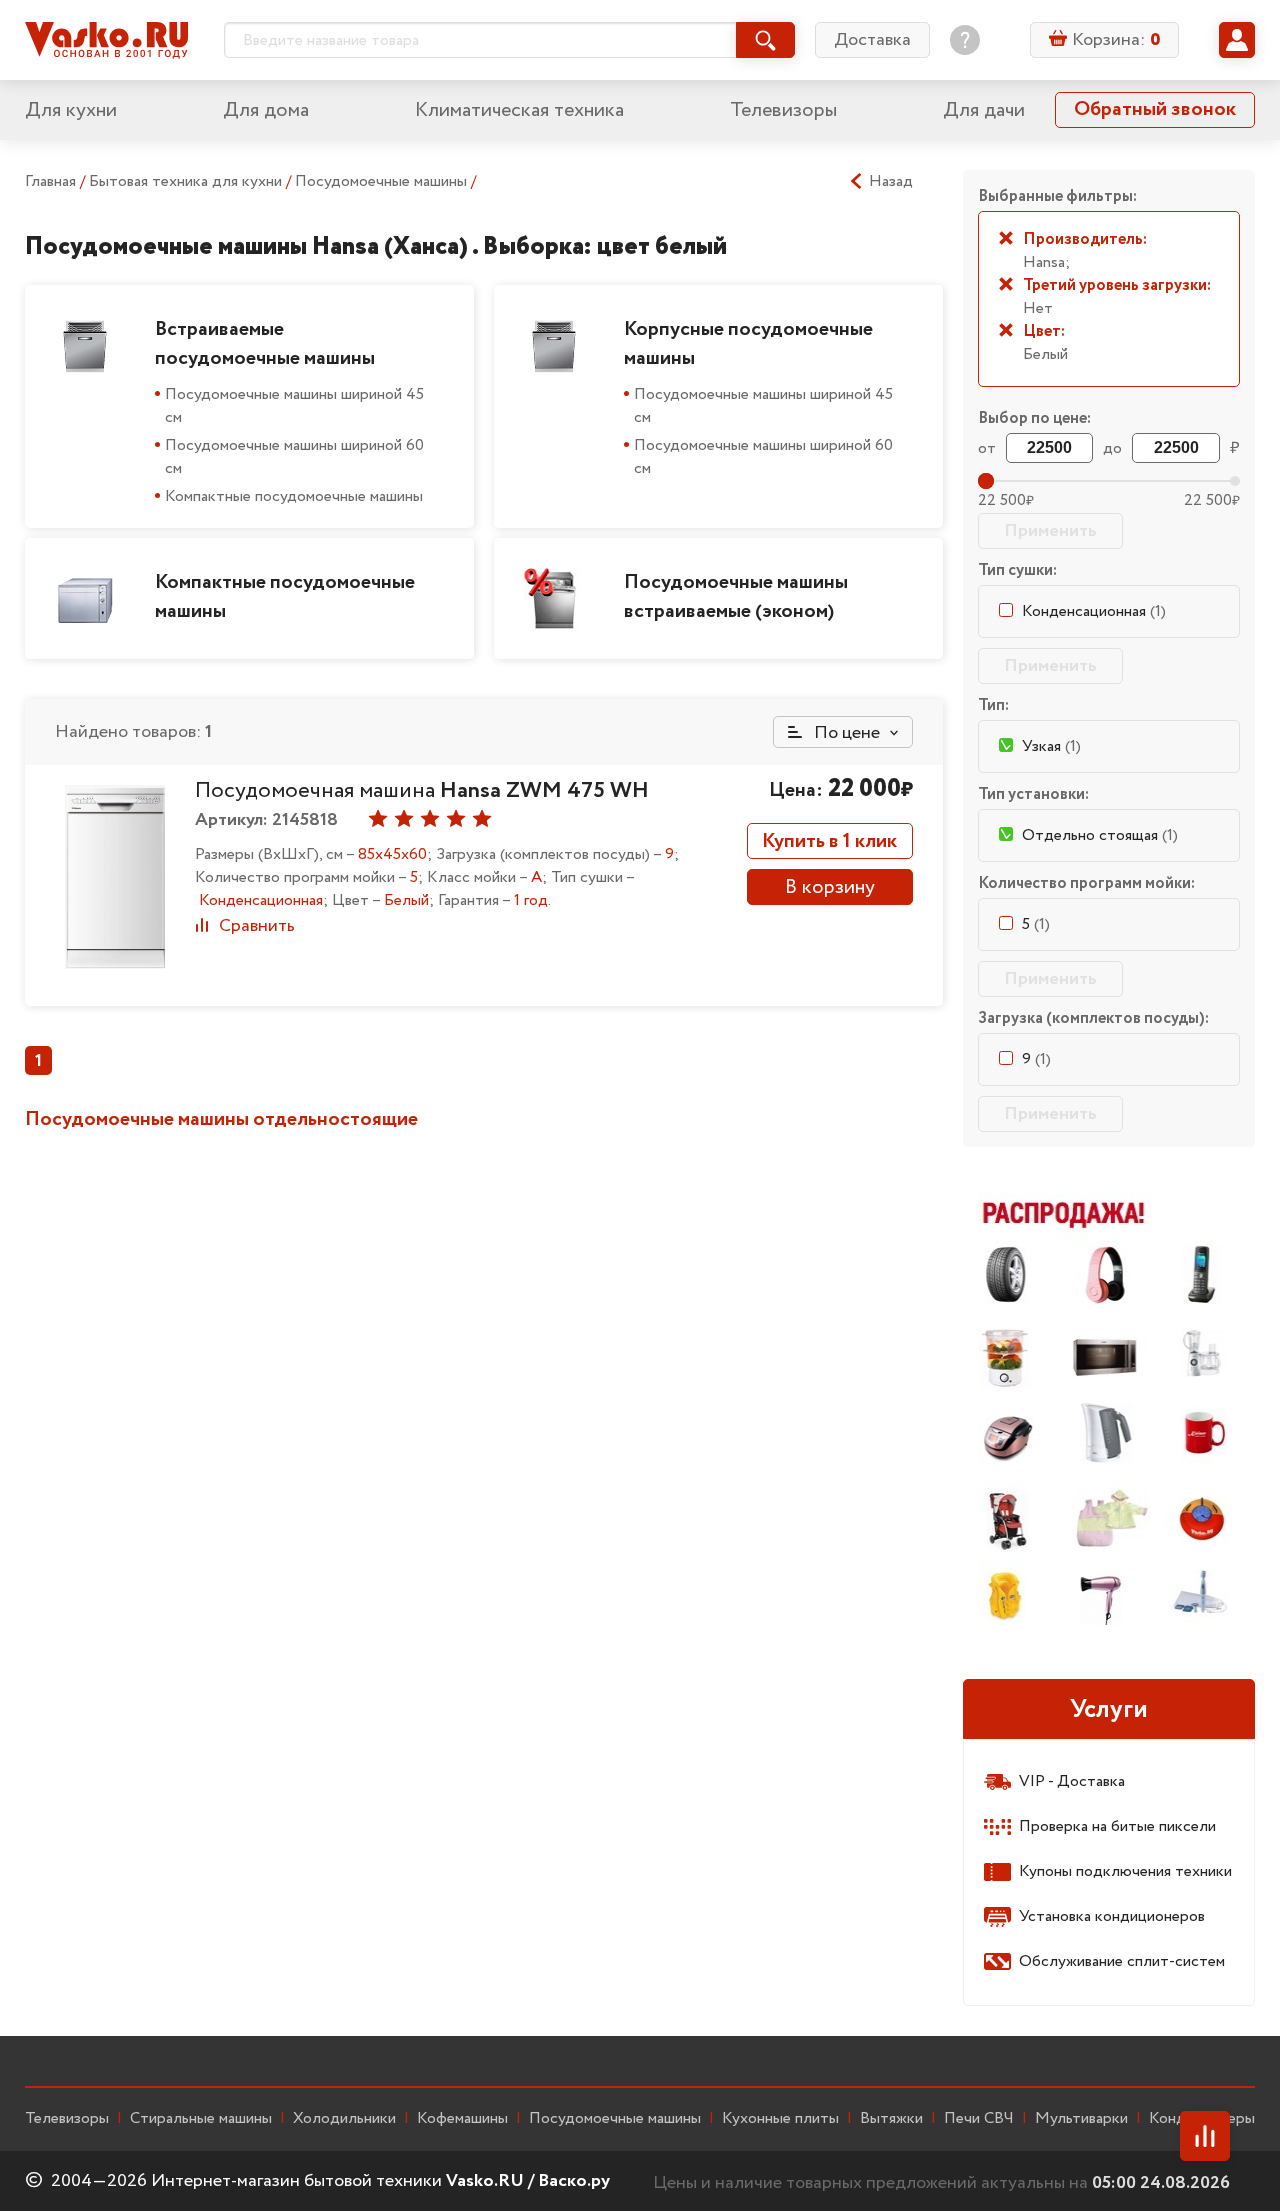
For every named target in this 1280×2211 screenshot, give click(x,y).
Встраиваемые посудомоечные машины (265, 344)
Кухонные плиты (780, 2119)
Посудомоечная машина (422, 791)
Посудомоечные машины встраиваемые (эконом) (736, 597)
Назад (891, 182)
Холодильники (344, 2119)
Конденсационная (1094, 611)
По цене (845, 733)
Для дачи (984, 110)
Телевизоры (783, 110)
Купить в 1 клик (829, 841)
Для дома (266, 110)
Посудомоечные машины (383, 181)
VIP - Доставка (1072, 1781)
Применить (1050, 531)
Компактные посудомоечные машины (294, 496)
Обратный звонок (1155, 109)
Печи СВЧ (979, 2119)
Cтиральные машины (201, 2119)
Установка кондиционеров (1112, 1916)
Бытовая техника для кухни (187, 181)
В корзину (830, 887)
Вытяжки (891, 2119)
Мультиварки (1081, 2119)
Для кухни (71, 110)
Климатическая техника (519, 110)
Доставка (872, 40)
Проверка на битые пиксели (1117, 1826)
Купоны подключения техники (1125, 1871)
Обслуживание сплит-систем (1122, 1961)
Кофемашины (462, 2119)
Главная (50, 181)
